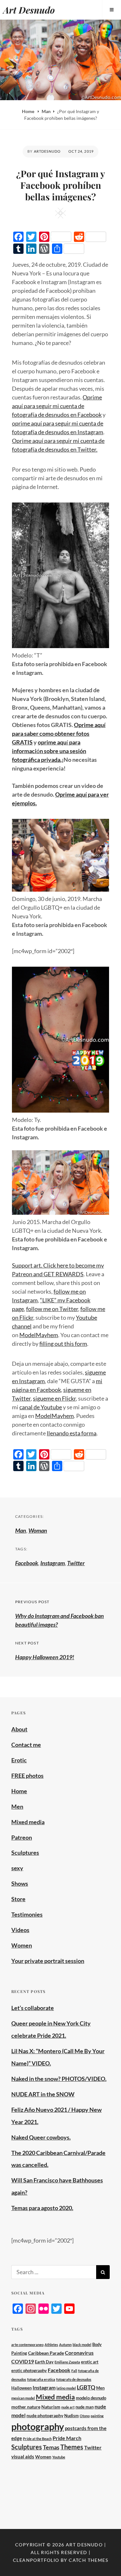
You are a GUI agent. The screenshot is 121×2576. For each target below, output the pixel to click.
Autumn (65, 2345)
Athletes (51, 2345)
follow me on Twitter (52, 1309)
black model (82, 2345)
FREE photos (27, 1776)
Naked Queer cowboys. (41, 2137)
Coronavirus (79, 2353)
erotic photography (29, 2371)
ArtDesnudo (47, 151)
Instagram (53, 1563)
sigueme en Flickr (54, 1398)
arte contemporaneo (27, 2345)
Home (29, 111)
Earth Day (44, 2362)
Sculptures (25, 1853)
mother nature (26, 2407)
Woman (38, 1530)
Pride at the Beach (37, 2439)
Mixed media (28, 1822)
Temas (51, 2447)
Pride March (67, 2438)
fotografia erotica (41, 2379)
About (19, 1729)
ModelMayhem (39, 1335)
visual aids (23, 2456)
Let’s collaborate (33, 2008)
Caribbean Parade (46, 2353)
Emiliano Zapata (67, 2362)
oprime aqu (52, 742)
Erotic (19, 1760)
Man (46, 111)
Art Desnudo (29, 10)
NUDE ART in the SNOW (43, 2094)
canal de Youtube (41, 1407)
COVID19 (23, 2361)
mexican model (23, 2398)
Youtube (59, 2457)
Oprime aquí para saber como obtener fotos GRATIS (59, 733)
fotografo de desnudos (74, 2379)
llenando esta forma (72, 1433)
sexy (17, 1868)
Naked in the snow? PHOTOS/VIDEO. (59, 2079)
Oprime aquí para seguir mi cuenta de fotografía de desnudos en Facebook (57, 406)
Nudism (71, 2416)
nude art (68, 2407)
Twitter (76, 1563)
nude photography (45, 2415)
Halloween (21, 2388)
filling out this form (63, 1344)
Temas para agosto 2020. (42, 2208)
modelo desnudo (91, 2398)
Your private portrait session (48, 1961)
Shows (20, 1883)
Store (18, 1899)
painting (97, 2416)
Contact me (26, 1745)
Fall (74, 2371)
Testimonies (27, 1914)
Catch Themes (88, 2560)
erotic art (90, 2362)
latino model (66, 2388)
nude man (85, 2407)
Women (22, 1945)
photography (38, 2426)
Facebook (27, 1563)
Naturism (51, 2407)
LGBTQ (86, 2387)
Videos (20, 1930)
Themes (72, 2447)
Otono (85, 2416)
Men (17, 1806)
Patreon (22, 1837)
